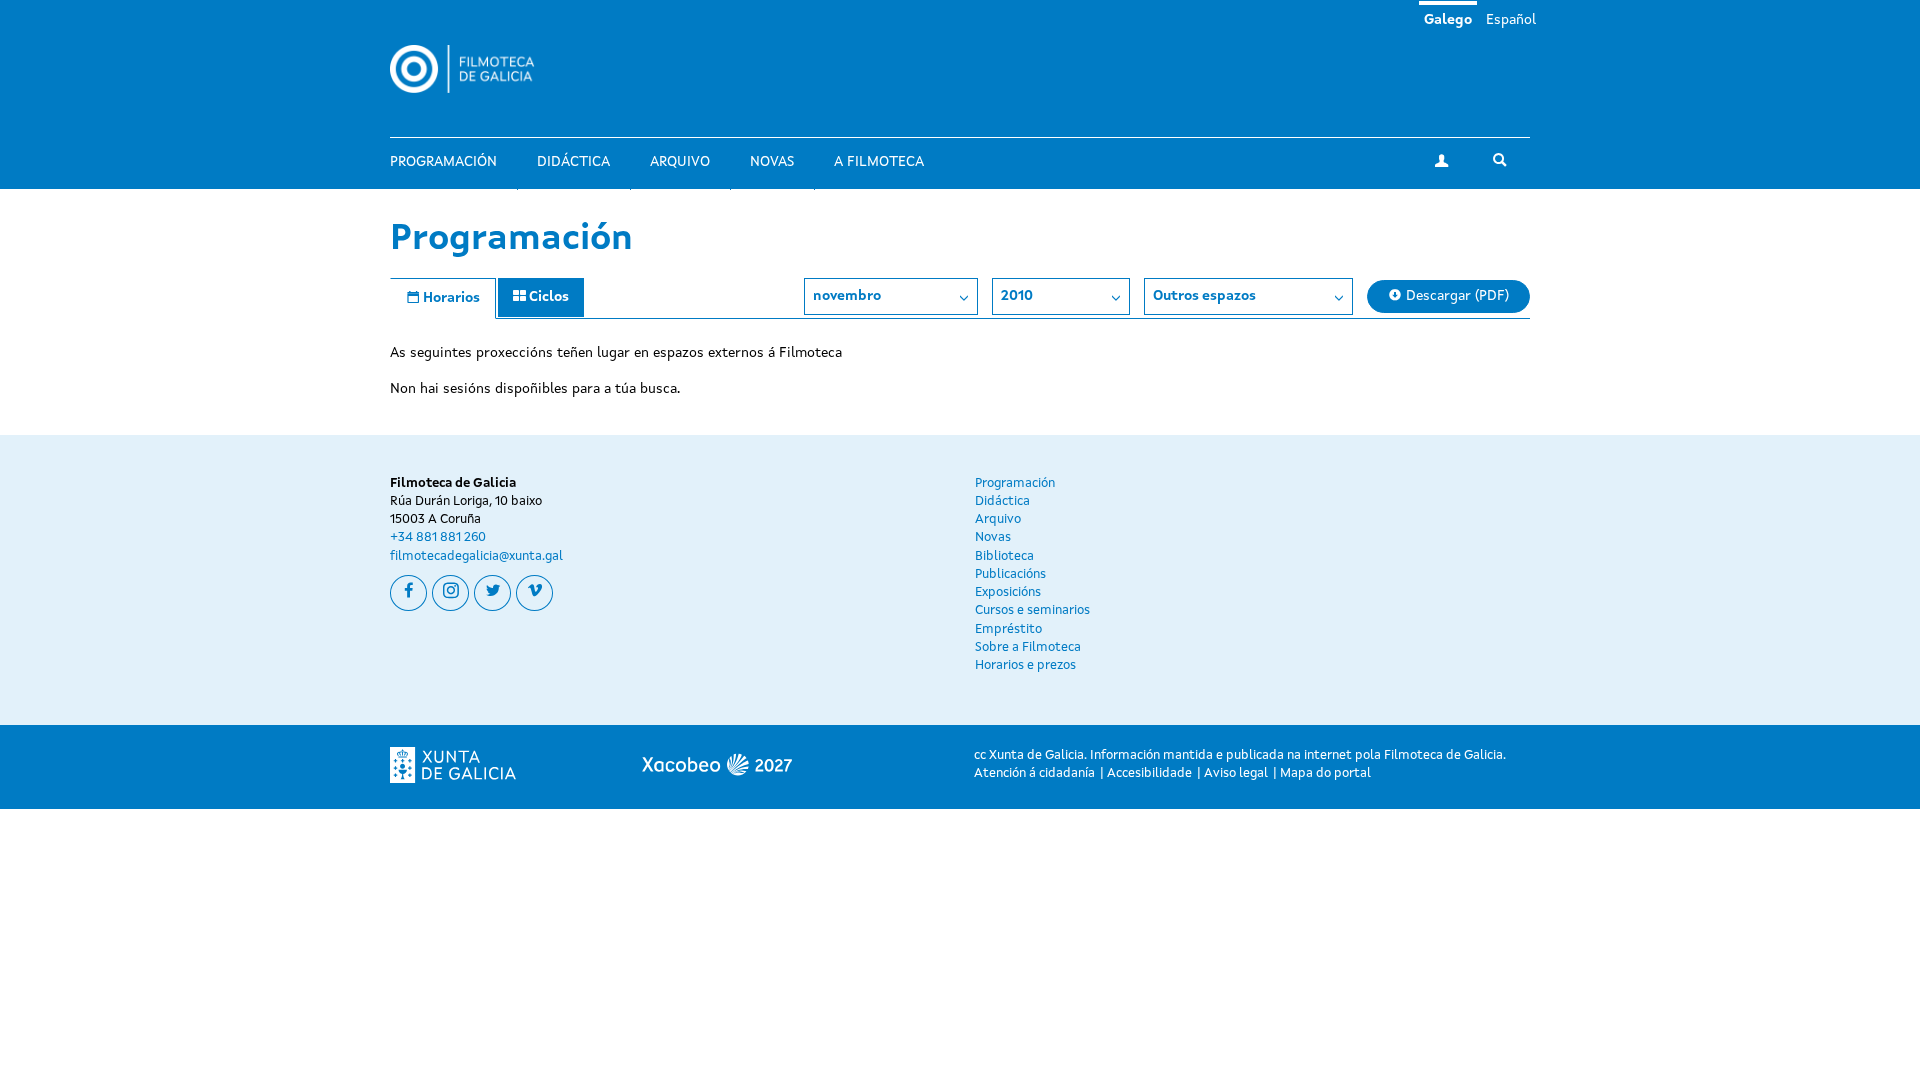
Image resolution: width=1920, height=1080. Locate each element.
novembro (847, 296)
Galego (1448, 20)
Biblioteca (1004, 556)
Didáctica (573, 162)
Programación (443, 162)
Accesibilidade (1149, 773)
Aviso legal (1236, 773)
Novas (772, 162)
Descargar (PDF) (1455, 296)
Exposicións (1008, 592)
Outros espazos (1204, 296)
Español (1511, 20)
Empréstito (1008, 629)
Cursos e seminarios (1032, 610)
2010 (1017, 296)
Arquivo (680, 162)
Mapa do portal (1325, 773)
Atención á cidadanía (1034, 773)
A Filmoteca (879, 162)
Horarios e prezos (1025, 665)
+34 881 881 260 (438, 537)
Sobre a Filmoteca (1028, 647)
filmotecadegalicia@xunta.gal (476, 556)
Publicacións (1010, 574)
